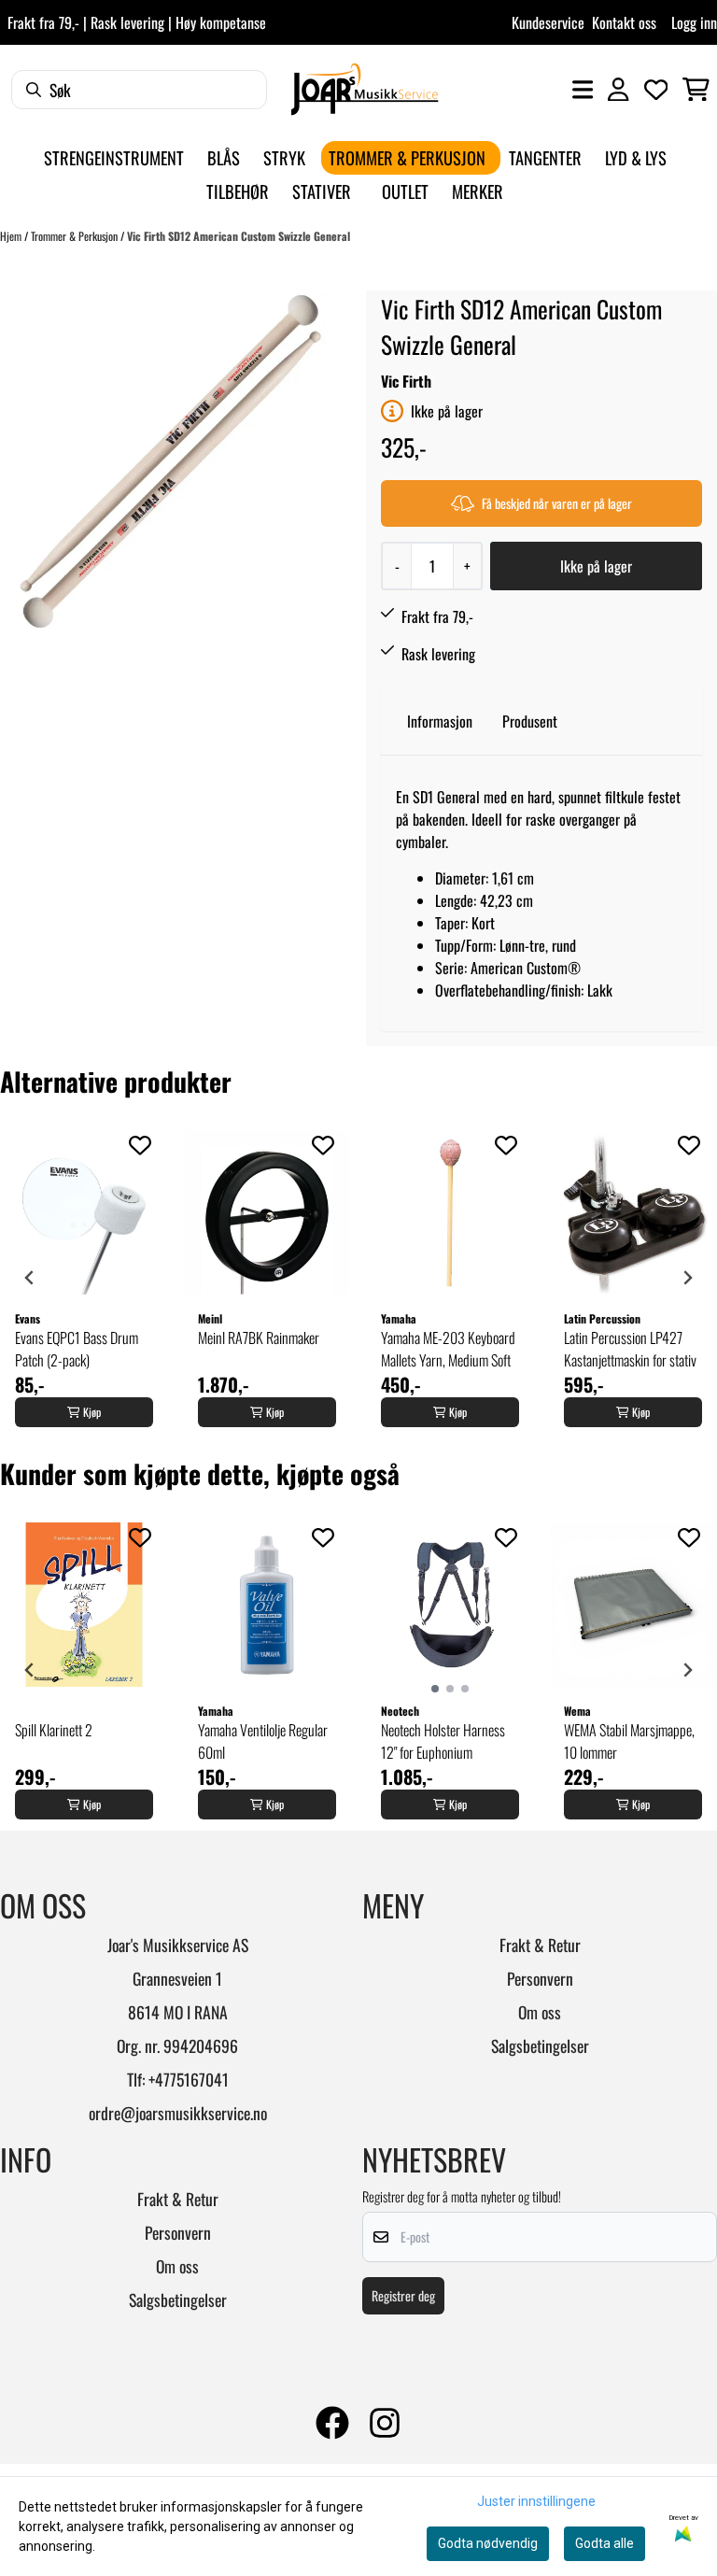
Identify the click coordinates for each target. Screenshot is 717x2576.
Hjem (12, 236)
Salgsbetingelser (540, 2045)
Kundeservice (548, 22)
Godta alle (605, 2543)
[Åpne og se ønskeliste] (656, 90)
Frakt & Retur (540, 1945)
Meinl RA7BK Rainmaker (259, 1338)
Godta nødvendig (488, 2543)
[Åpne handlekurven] (696, 90)
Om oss (540, 2012)
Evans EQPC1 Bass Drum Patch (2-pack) (77, 1349)
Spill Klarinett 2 (54, 1730)
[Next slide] (687, 1278)
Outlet (405, 191)
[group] (84, 1278)
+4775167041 (189, 2079)
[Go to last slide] (30, 1278)
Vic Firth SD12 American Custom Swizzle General (239, 236)
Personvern (540, 1978)
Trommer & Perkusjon (76, 236)
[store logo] (365, 89)
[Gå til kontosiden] (618, 90)
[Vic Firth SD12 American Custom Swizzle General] (171, 461)
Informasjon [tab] (440, 721)
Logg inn (694, 22)
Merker (478, 191)
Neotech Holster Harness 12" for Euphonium (443, 1741)
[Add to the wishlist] (140, 1145)
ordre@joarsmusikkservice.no (178, 2113)
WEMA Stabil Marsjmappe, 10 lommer (629, 1741)
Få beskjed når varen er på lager (557, 503)
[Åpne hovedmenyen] (583, 90)
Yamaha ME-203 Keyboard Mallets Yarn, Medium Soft (448, 1349)
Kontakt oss (624, 22)
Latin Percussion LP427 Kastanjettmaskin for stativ (630, 1349)
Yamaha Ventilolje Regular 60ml (263, 1741)
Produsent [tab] (530, 721)
